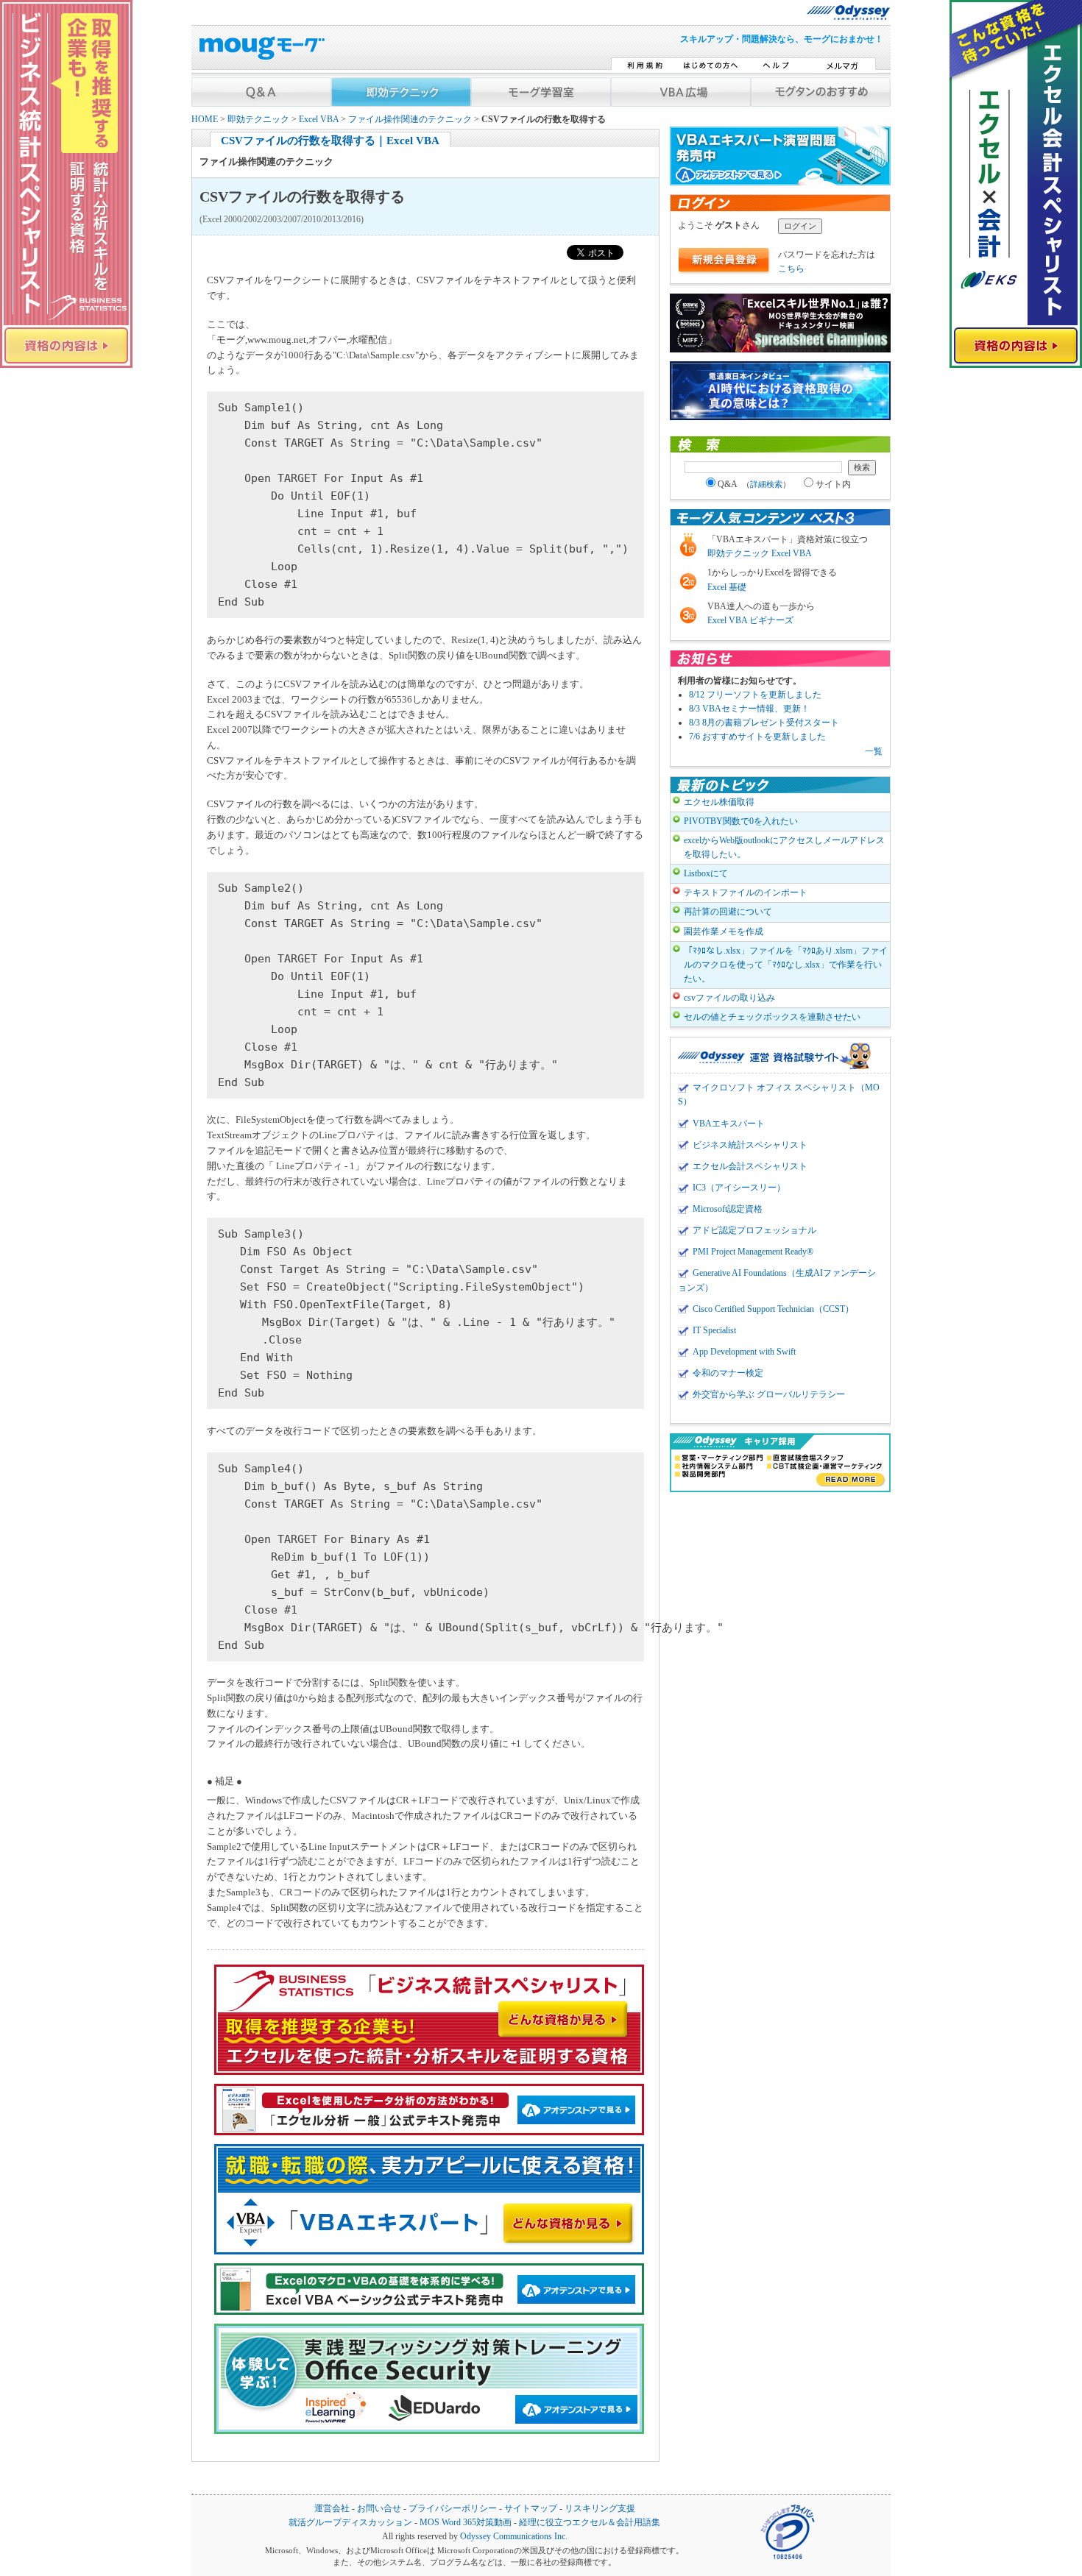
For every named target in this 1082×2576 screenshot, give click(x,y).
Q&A (754, 484)
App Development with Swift (744, 1352)
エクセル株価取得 (719, 802)
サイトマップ (531, 2509)
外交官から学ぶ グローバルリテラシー (769, 1394)
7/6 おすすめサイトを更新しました (757, 737)
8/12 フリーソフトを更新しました (755, 695)
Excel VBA (319, 120)
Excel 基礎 (727, 587)
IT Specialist (714, 1330)
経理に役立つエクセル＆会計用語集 (590, 2523)
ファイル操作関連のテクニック (410, 120)
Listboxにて (706, 873)
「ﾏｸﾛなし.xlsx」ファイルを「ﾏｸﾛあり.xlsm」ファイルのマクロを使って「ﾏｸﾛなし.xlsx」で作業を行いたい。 (786, 965)
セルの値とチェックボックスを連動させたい (772, 1017)
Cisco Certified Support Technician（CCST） (773, 1309)
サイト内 (833, 484)
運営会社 (332, 2509)
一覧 (874, 751)
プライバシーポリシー (453, 2509)
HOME (205, 120)
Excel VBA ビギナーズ (750, 620)
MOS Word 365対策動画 (466, 2523)
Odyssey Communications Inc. (514, 2537)
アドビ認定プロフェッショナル (754, 1230)
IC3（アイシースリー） (739, 1188)
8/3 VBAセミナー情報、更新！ (749, 709)
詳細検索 (766, 484)
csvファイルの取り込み (729, 998)
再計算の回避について (728, 912)
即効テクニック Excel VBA (760, 553)
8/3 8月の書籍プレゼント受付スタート (764, 723)
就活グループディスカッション (350, 2523)
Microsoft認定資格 (728, 1209)
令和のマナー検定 (728, 1373)
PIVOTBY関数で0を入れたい (741, 821)
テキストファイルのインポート (746, 893)
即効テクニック (258, 120)
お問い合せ (379, 2509)
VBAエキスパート (729, 1124)
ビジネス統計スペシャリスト (750, 1145)
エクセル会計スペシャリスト (750, 1166)
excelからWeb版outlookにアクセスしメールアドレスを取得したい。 (784, 847)
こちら (791, 269)
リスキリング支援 (600, 2509)
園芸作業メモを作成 (724, 932)
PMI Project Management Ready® (753, 1252)
